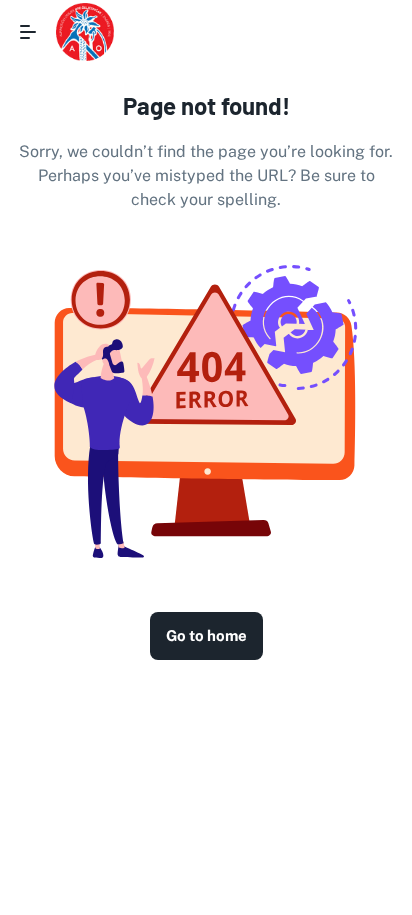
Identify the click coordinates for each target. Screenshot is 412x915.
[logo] (85, 32)
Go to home (206, 635)
